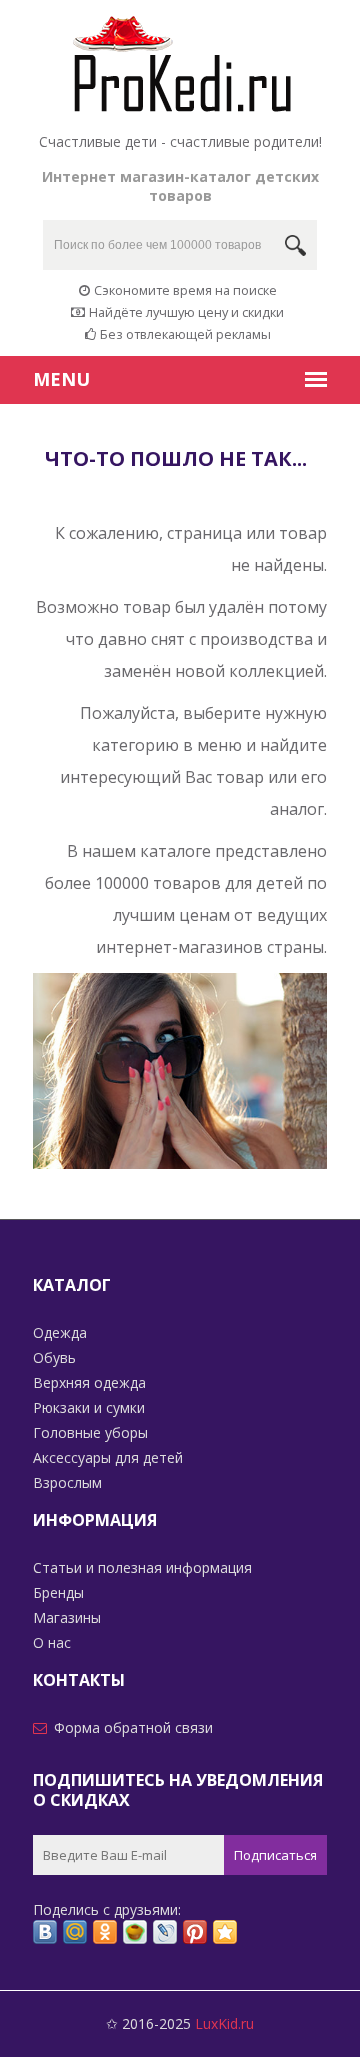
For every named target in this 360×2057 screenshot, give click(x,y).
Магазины (67, 1617)
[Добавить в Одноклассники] (105, 1932)
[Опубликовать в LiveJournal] (165, 1932)
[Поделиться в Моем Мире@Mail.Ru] (75, 1932)
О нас (52, 1642)
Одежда (60, 1332)
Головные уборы (90, 1432)
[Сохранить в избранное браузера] (225, 1932)
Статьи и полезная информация (142, 1567)
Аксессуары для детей (108, 1457)
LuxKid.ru (224, 2023)
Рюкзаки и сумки (89, 1407)
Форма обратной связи (133, 1727)
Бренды (58, 1592)
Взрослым (67, 1482)
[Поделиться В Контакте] (45, 1932)
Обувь (54, 1357)
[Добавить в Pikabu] (135, 1932)
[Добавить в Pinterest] (195, 1932)
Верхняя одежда (89, 1382)
